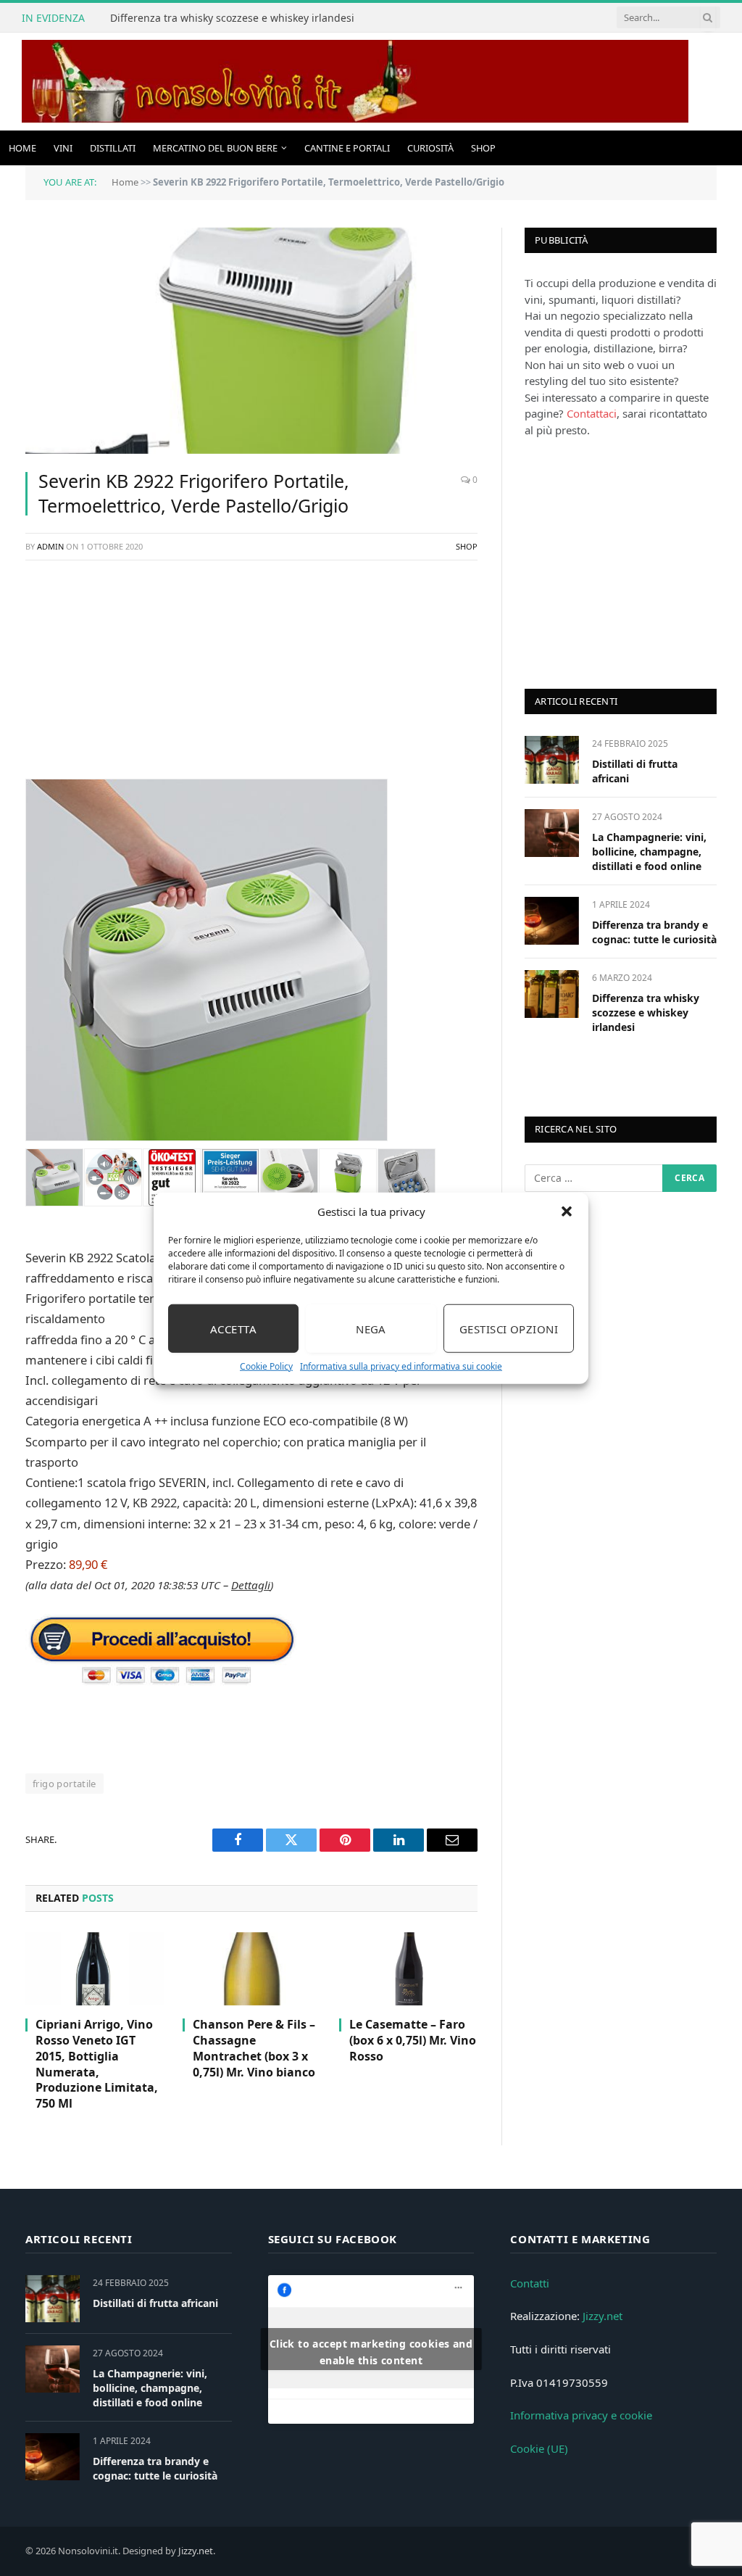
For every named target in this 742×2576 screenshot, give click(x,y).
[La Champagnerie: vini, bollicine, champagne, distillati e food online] (552, 833)
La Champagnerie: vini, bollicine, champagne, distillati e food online (649, 852)
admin (50, 546)
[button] (567, 1212)
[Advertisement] (251, 677)
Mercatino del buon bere (215, 148)
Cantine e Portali (347, 148)
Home (22, 148)
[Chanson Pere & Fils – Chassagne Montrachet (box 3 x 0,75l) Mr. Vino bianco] (252, 1969)
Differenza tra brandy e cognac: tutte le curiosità (654, 932)
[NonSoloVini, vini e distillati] (355, 82)
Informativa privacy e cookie (581, 2415)
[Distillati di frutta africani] (552, 759)
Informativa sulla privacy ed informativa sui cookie (401, 1366)
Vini (63, 148)
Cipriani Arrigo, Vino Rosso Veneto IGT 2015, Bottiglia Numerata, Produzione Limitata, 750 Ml (97, 2064)
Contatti (530, 2283)
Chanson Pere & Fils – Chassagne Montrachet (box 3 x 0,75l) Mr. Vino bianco (254, 2048)
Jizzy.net (603, 2316)
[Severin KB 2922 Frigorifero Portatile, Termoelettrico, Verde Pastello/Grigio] (251, 341)
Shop (483, 148)
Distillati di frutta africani (635, 771)
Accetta (233, 1328)
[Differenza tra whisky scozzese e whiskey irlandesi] (552, 994)
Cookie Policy (266, 1366)
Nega (371, 1328)
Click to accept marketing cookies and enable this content (371, 2352)
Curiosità (430, 148)
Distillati (113, 148)
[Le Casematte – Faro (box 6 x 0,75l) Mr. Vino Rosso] (408, 1969)
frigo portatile (64, 1784)
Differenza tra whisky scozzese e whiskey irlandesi (232, 18)
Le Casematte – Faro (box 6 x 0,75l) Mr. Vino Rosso (413, 2041)
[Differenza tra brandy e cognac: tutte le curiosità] (552, 920)
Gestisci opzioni (509, 1328)
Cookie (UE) (539, 2448)
